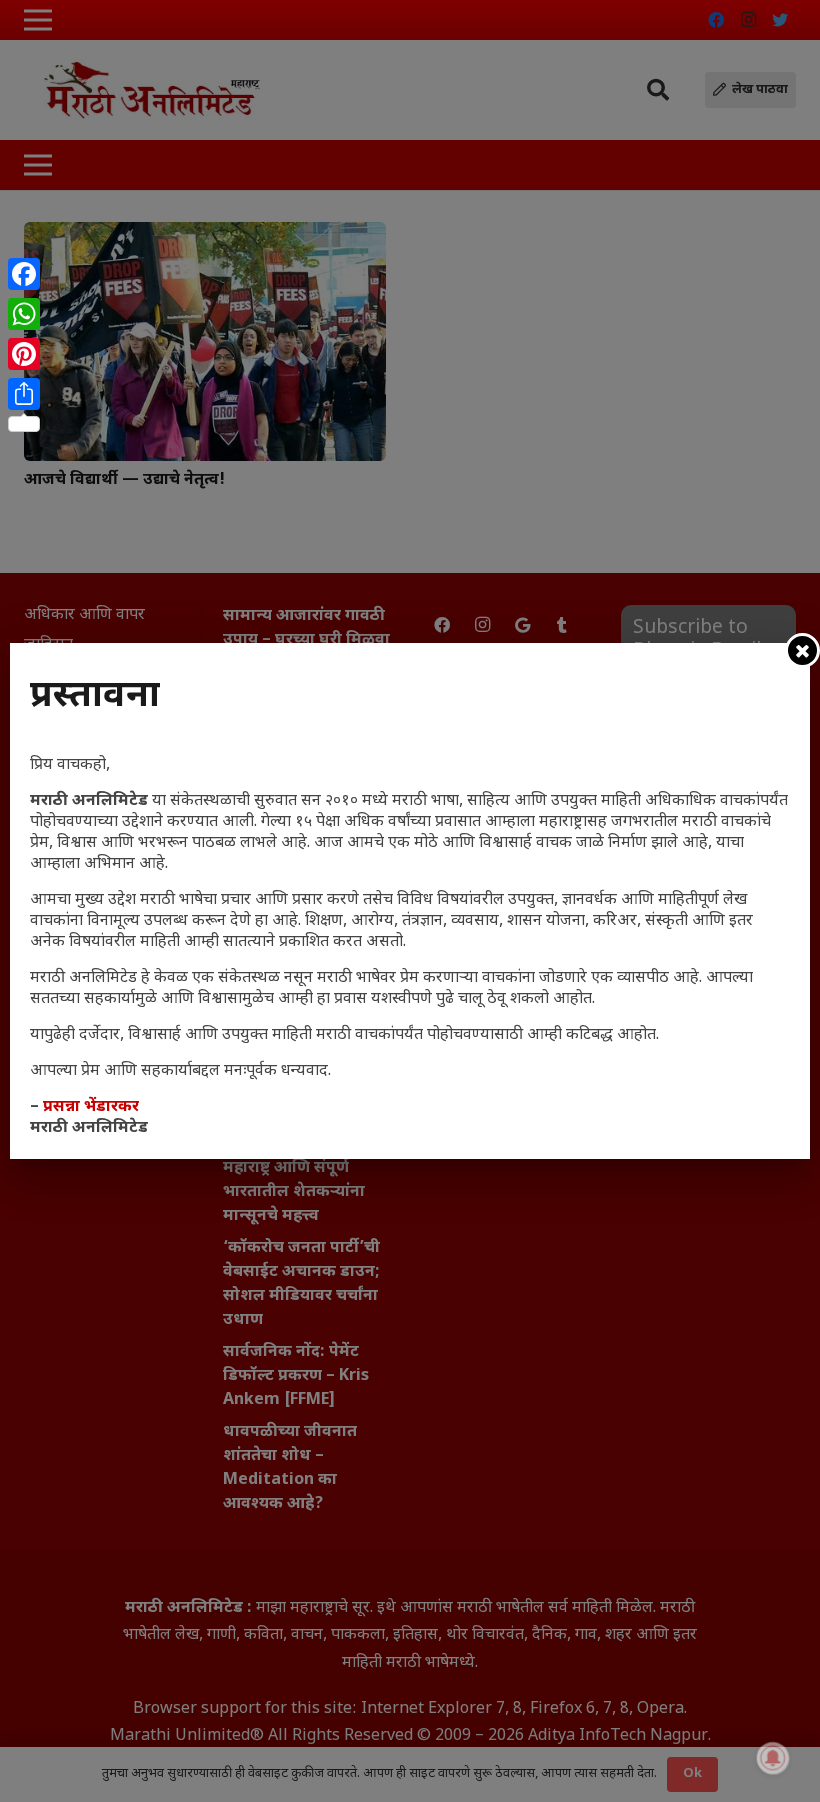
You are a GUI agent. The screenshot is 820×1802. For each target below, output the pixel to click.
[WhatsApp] (24, 314)
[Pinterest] (24, 354)
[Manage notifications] (773, 1758)
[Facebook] (24, 274)
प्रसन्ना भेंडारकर (91, 1107)
